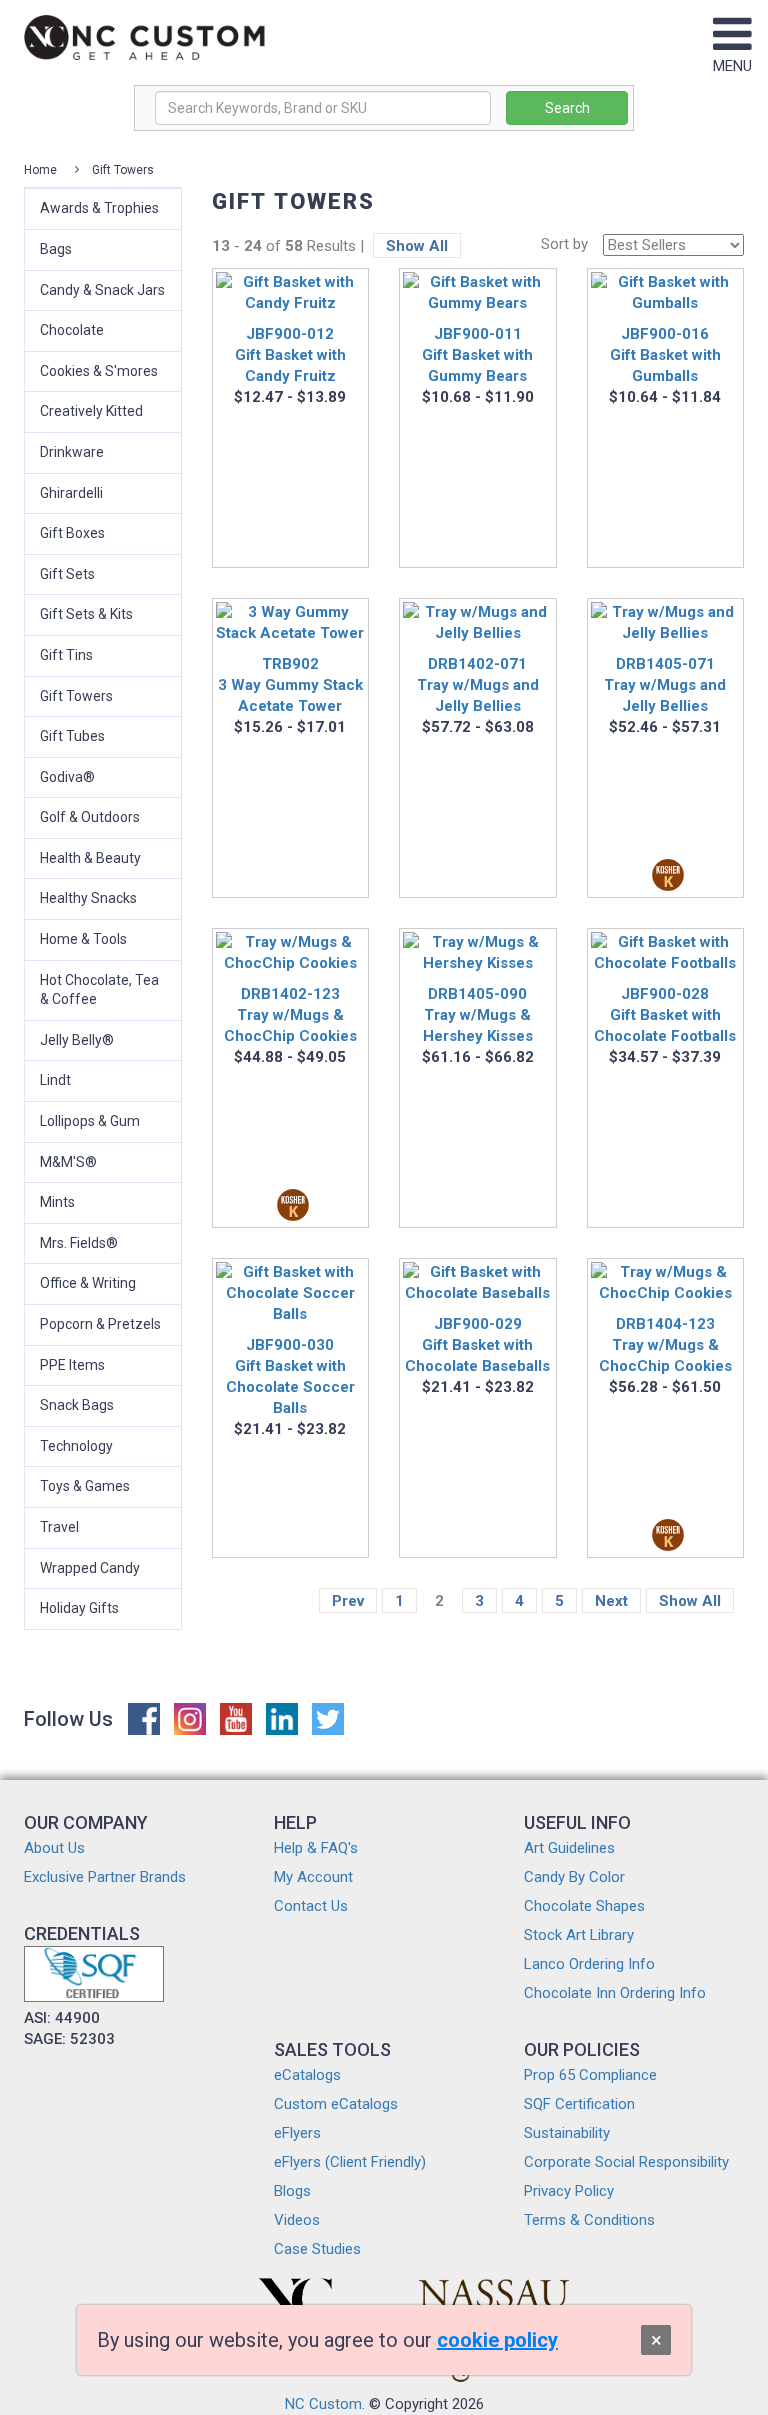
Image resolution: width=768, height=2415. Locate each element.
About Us (54, 1848)
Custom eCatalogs (336, 2104)
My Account (313, 1877)
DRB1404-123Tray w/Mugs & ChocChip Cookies (665, 1345)
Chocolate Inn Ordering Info (615, 1993)
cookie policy (497, 2340)
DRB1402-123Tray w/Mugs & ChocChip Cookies (290, 1015)
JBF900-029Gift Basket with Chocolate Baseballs (477, 1345)
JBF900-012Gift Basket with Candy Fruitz (290, 355)
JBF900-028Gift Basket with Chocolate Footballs (665, 1015)
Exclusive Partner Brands (105, 1877)
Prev (348, 1601)
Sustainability (567, 2133)
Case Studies (317, 2249)
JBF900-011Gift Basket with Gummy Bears (477, 355)
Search (567, 108)
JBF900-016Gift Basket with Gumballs (665, 355)
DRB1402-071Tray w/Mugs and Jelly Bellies (478, 685)
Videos (297, 2220)
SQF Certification (579, 2104)
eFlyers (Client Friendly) (350, 2162)
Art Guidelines (569, 1848)
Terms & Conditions (589, 2220)
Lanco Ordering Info (589, 1964)
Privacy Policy (569, 2191)
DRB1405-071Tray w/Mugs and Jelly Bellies (665, 685)
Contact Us (311, 1906)
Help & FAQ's (316, 1848)
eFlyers (297, 2133)
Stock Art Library (579, 1935)
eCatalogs (307, 2075)
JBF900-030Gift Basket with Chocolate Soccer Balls (290, 1376)
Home (40, 170)
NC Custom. (325, 2404)
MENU (732, 66)
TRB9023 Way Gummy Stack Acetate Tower (290, 685)
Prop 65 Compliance (590, 2075)
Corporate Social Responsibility (626, 2162)
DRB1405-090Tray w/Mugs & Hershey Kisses (478, 1015)
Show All (417, 246)
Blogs (292, 2191)
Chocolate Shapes (584, 1906)
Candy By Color (574, 1877)
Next (611, 1601)
